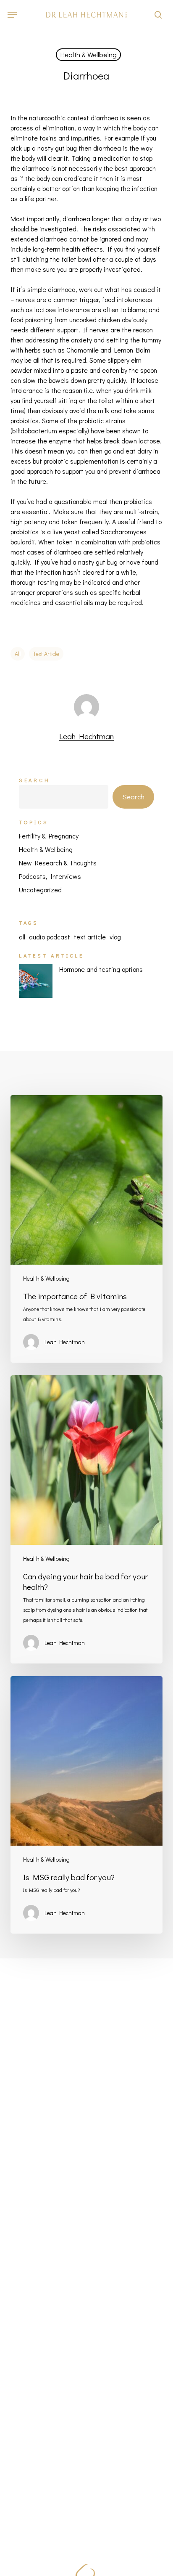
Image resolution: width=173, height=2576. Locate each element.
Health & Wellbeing (88, 54)
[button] (12, 15)
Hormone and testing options (101, 969)
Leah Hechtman (86, 736)
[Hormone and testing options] (36, 986)
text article (46, 654)
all (18, 654)
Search (35, 780)
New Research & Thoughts (58, 863)
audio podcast (50, 937)
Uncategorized (40, 890)
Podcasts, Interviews (50, 876)
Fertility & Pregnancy (49, 836)
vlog (115, 937)
